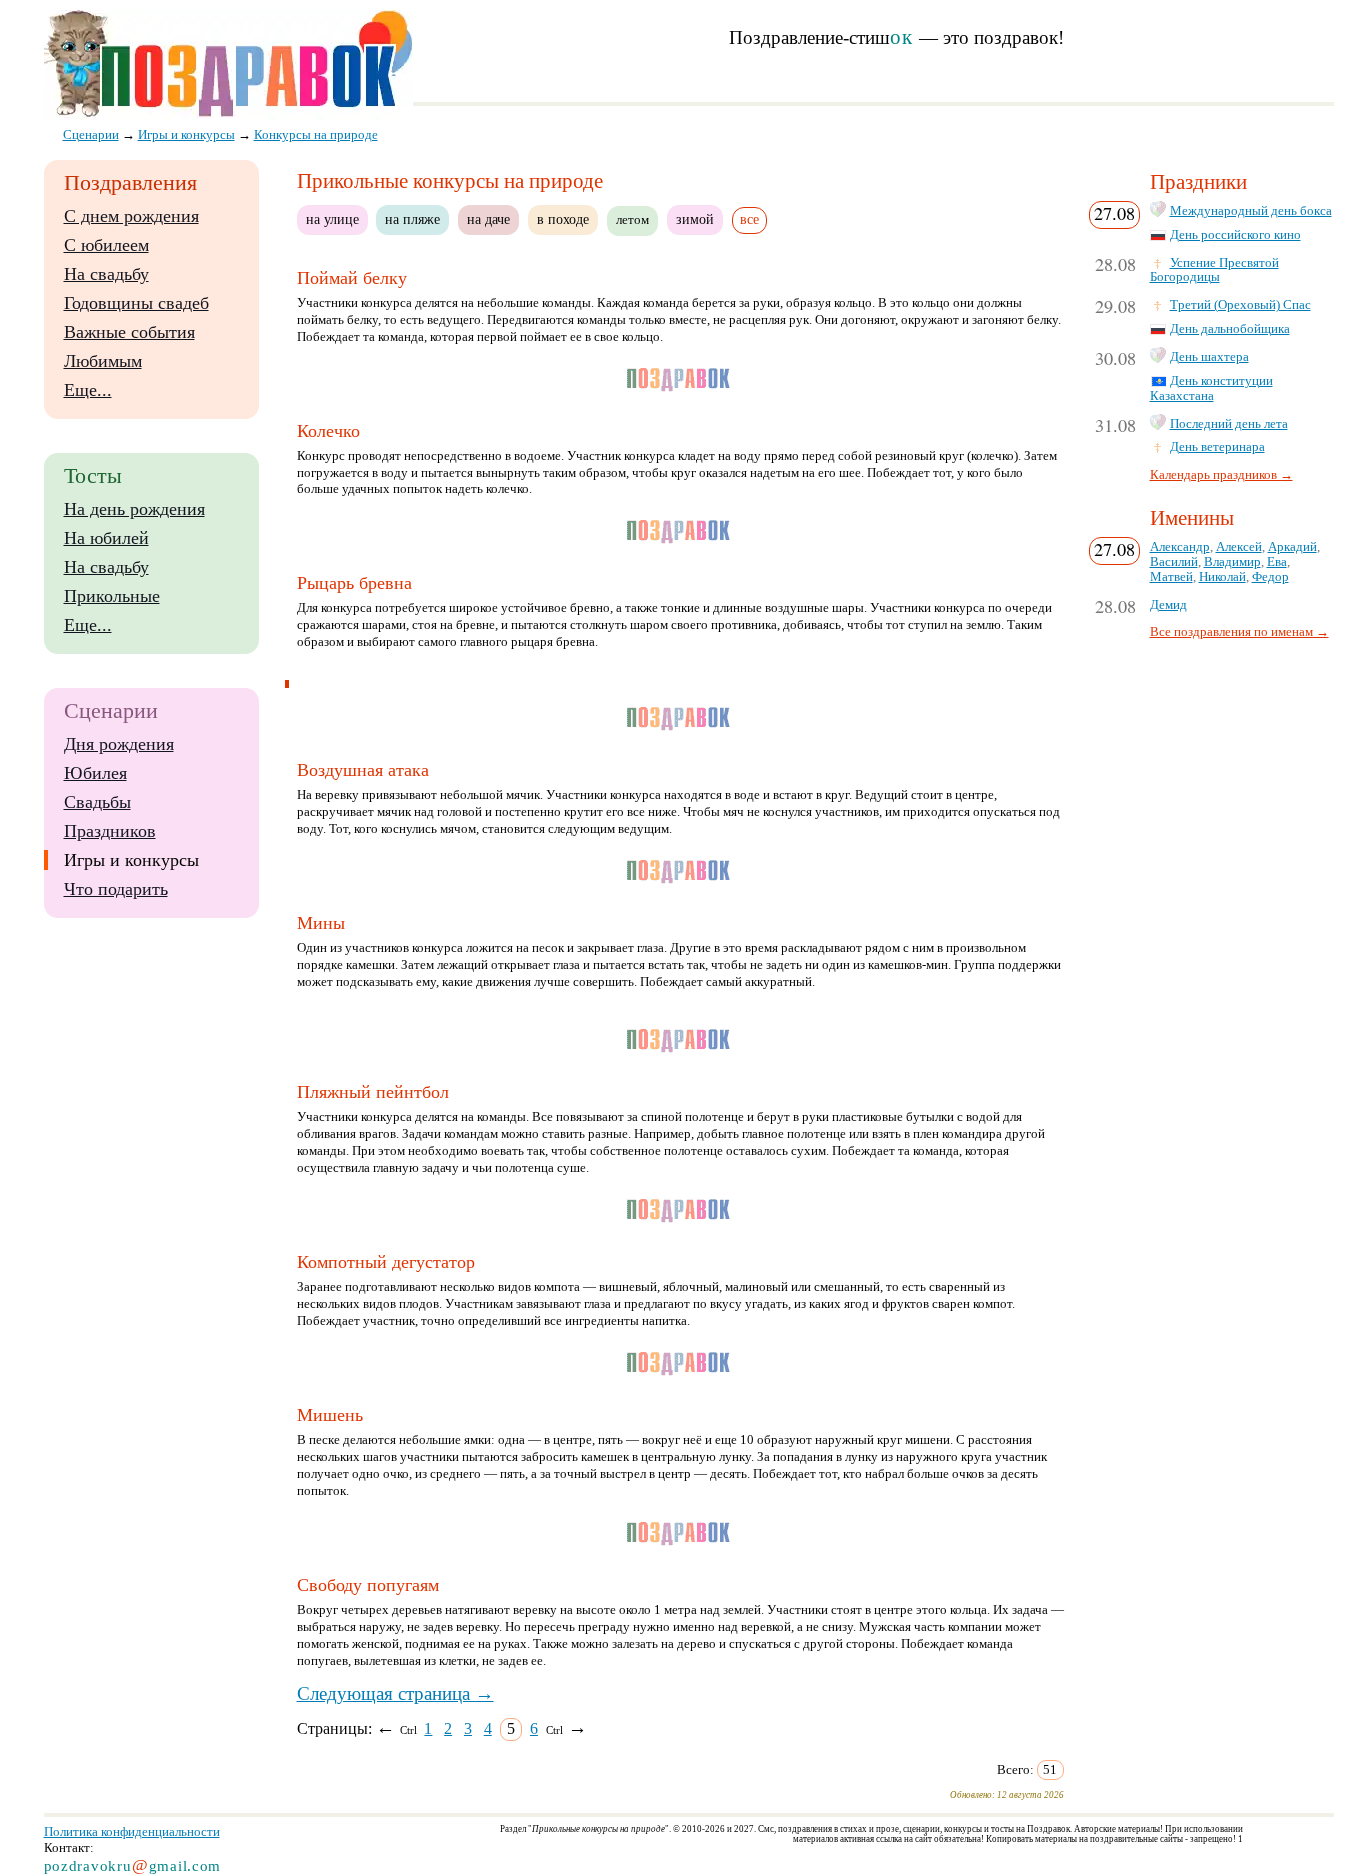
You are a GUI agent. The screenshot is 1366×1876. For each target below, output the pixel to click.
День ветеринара (1217, 447)
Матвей (1171, 577)
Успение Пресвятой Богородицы (1214, 270)
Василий (1174, 562)
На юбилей (106, 538)
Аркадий (1292, 547)
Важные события (129, 332)
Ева (1277, 562)
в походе (563, 219)
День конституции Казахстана (1211, 388)
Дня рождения (119, 744)
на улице (332, 219)
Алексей (1239, 547)
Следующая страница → (395, 1693)
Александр (1180, 547)
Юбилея (95, 773)
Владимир (1232, 562)
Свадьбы (97, 802)
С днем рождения (131, 216)
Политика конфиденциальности (132, 1831)
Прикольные (112, 596)
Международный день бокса (1251, 211)
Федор (1270, 577)
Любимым (103, 361)
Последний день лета (1229, 424)
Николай (1222, 577)
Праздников (110, 831)
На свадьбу (106, 274)
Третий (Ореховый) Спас (1240, 305)
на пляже (412, 219)
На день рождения (134, 509)
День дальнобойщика (1230, 329)
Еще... (88, 390)
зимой (695, 219)
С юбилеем (106, 245)
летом (632, 220)
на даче (488, 219)
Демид (1168, 605)
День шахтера (1209, 357)
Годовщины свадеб (136, 303)
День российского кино (1235, 235)
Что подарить (116, 889)
